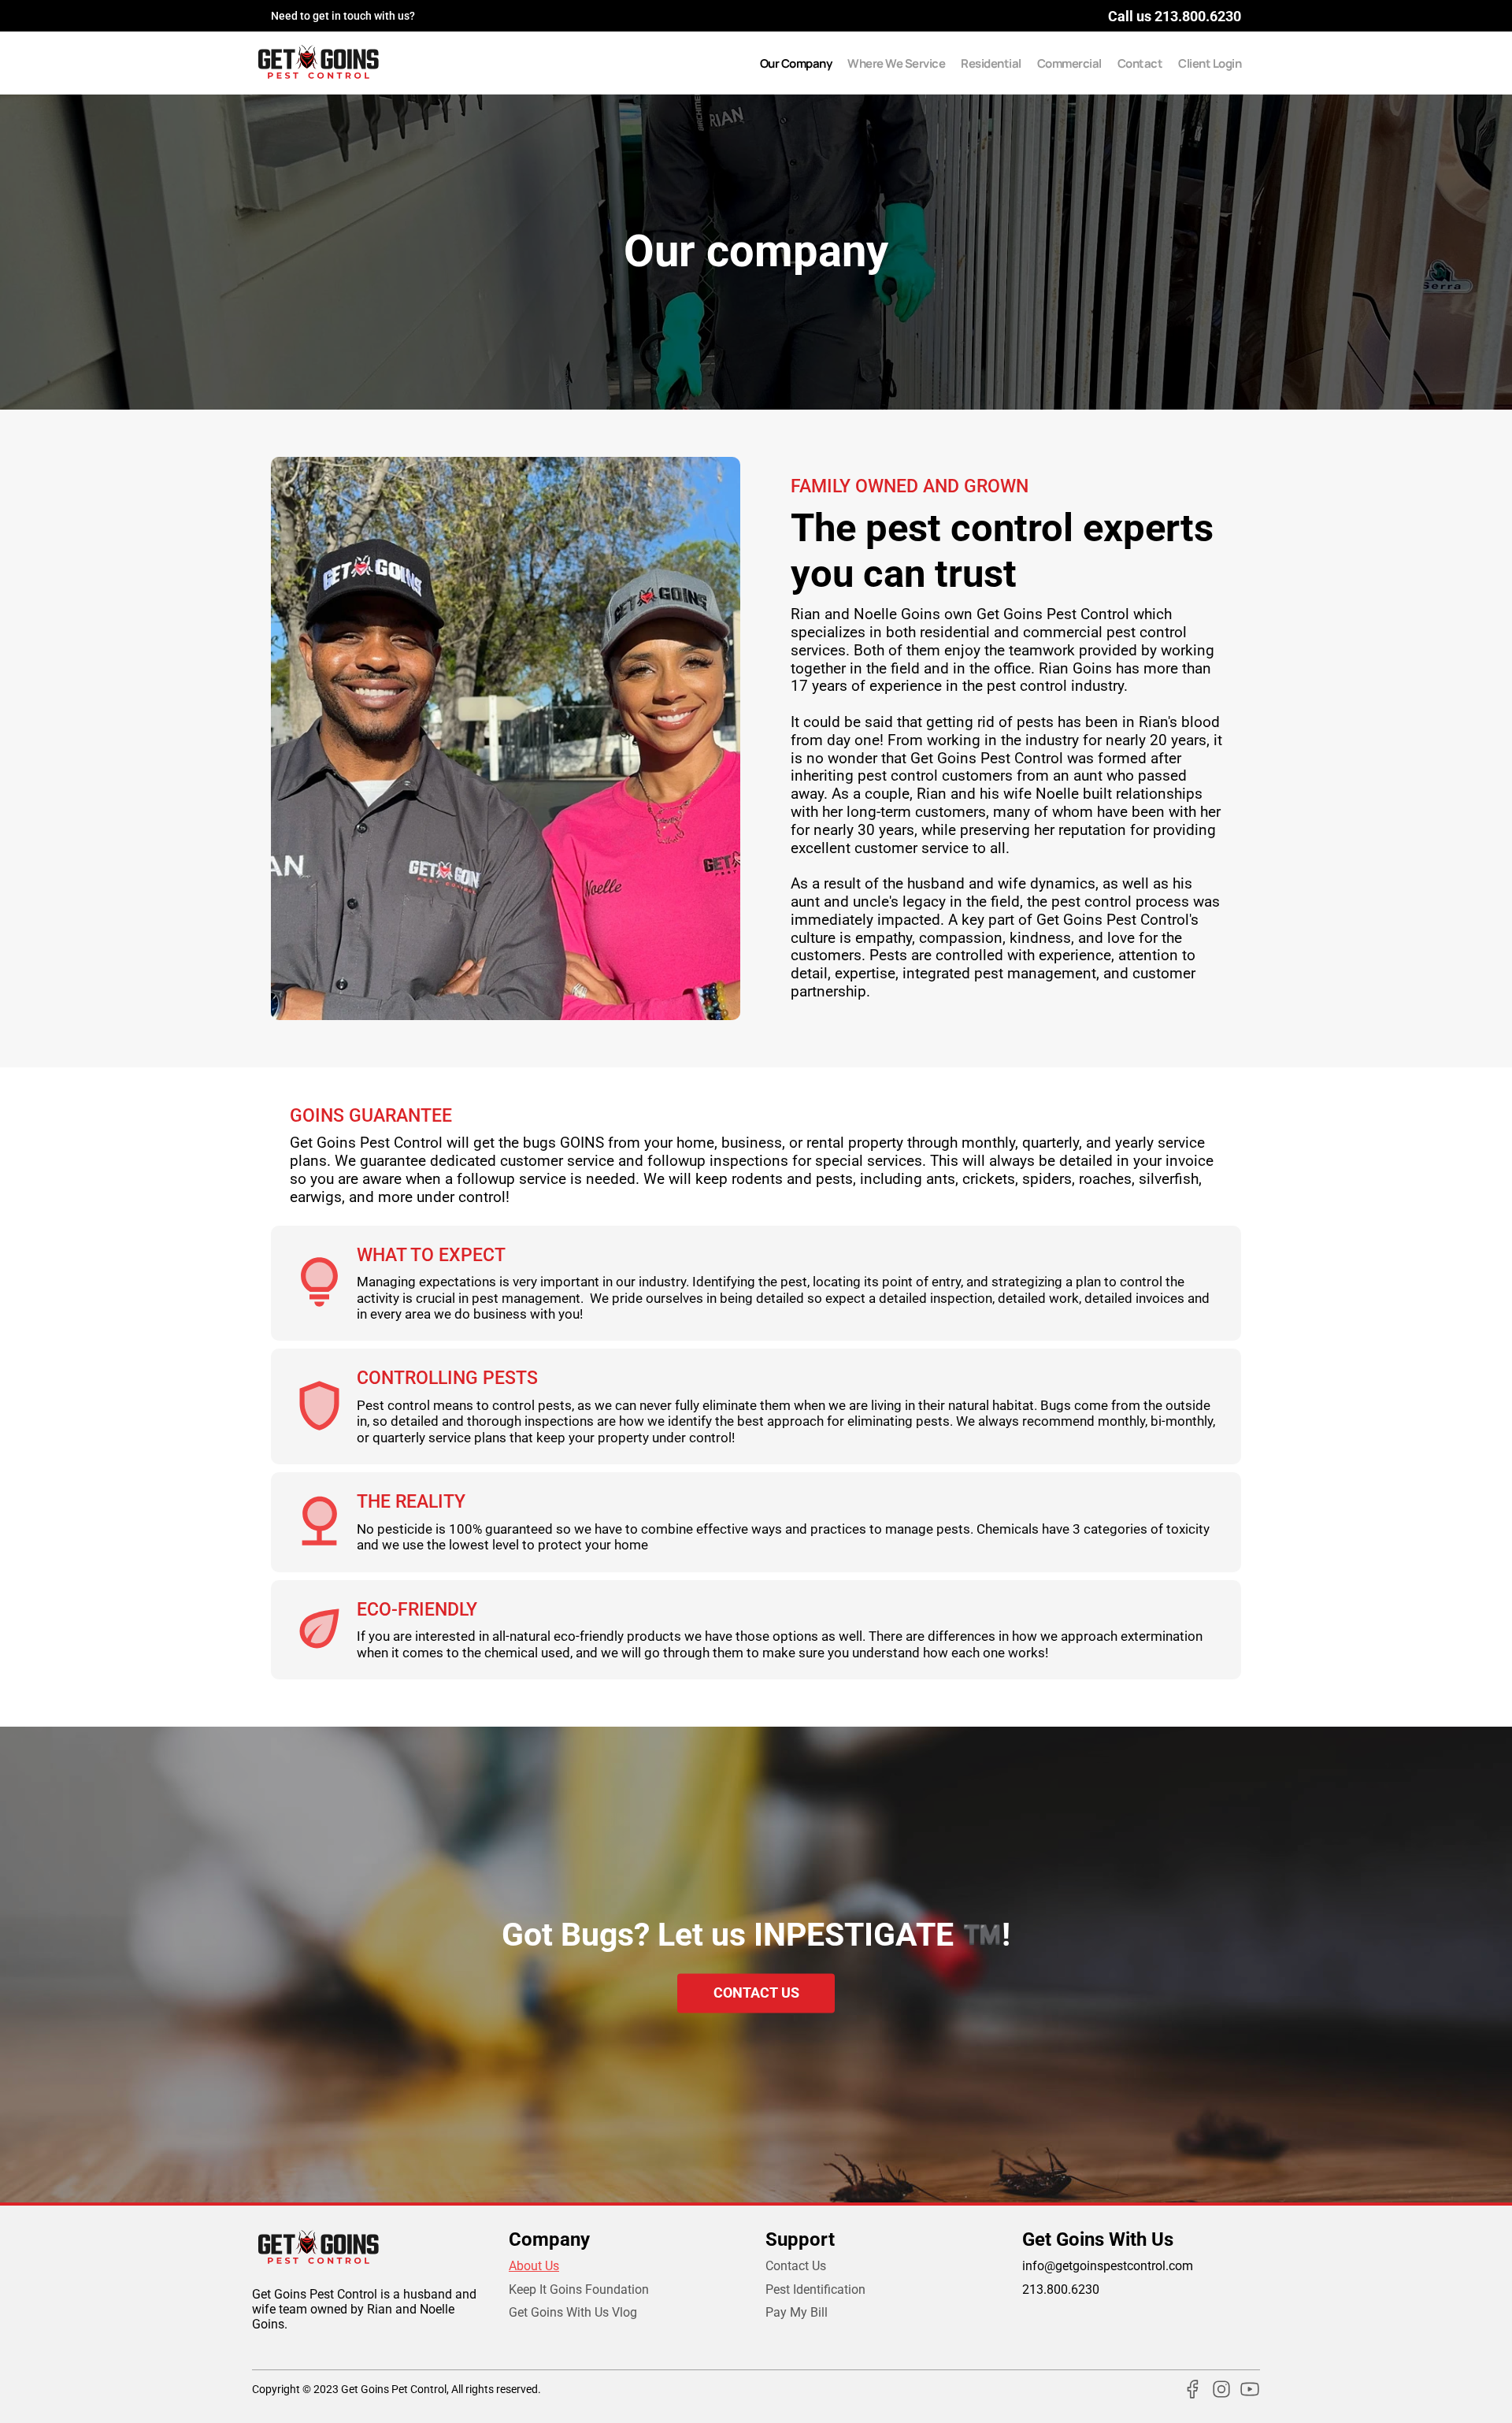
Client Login (1210, 63)
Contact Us (796, 2266)
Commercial (1069, 63)
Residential (991, 63)
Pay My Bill (797, 2312)
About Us (534, 2266)
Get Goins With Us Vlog (573, 2312)
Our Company (796, 63)
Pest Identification (815, 2289)
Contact (1140, 63)
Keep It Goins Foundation (579, 2289)
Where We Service (896, 63)
